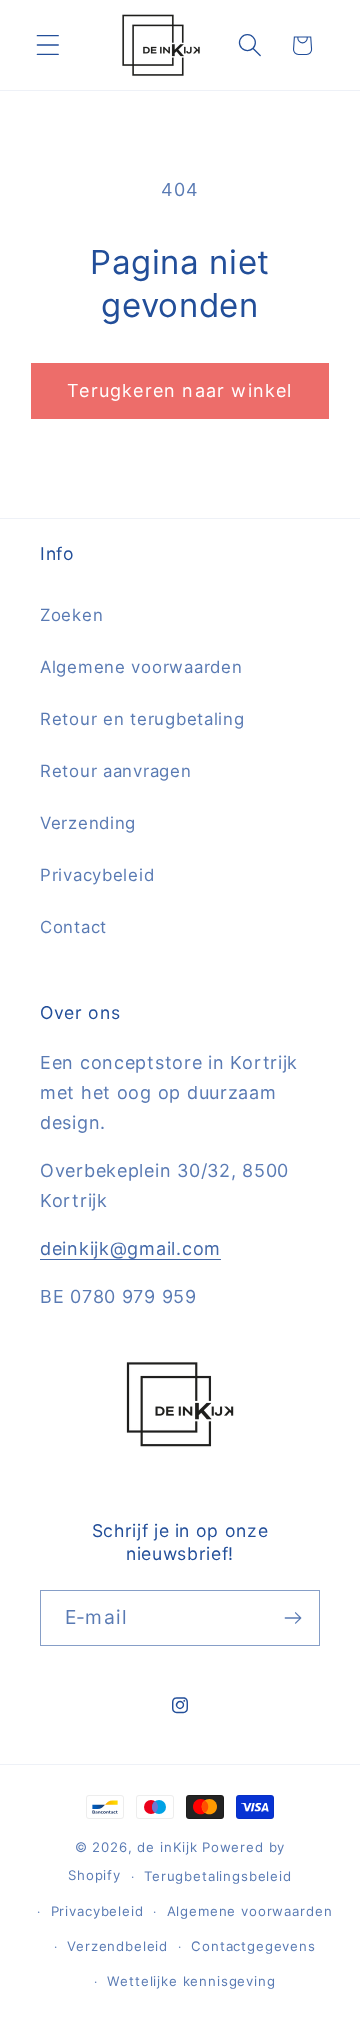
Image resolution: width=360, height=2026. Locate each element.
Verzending (88, 823)
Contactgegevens (253, 1946)
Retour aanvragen (116, 771)
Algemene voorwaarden (141, 667)
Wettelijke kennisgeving (191, 1981)
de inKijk (167, 1847)
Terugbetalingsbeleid (218, 1876)
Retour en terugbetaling (142, 719)
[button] (48, 45)
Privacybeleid (97, 875)
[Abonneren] (292, 1618)
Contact (73, 927)
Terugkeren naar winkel (179, 390)
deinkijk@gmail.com (130, 1248)
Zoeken (71, 615)
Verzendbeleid (117, 1946)
